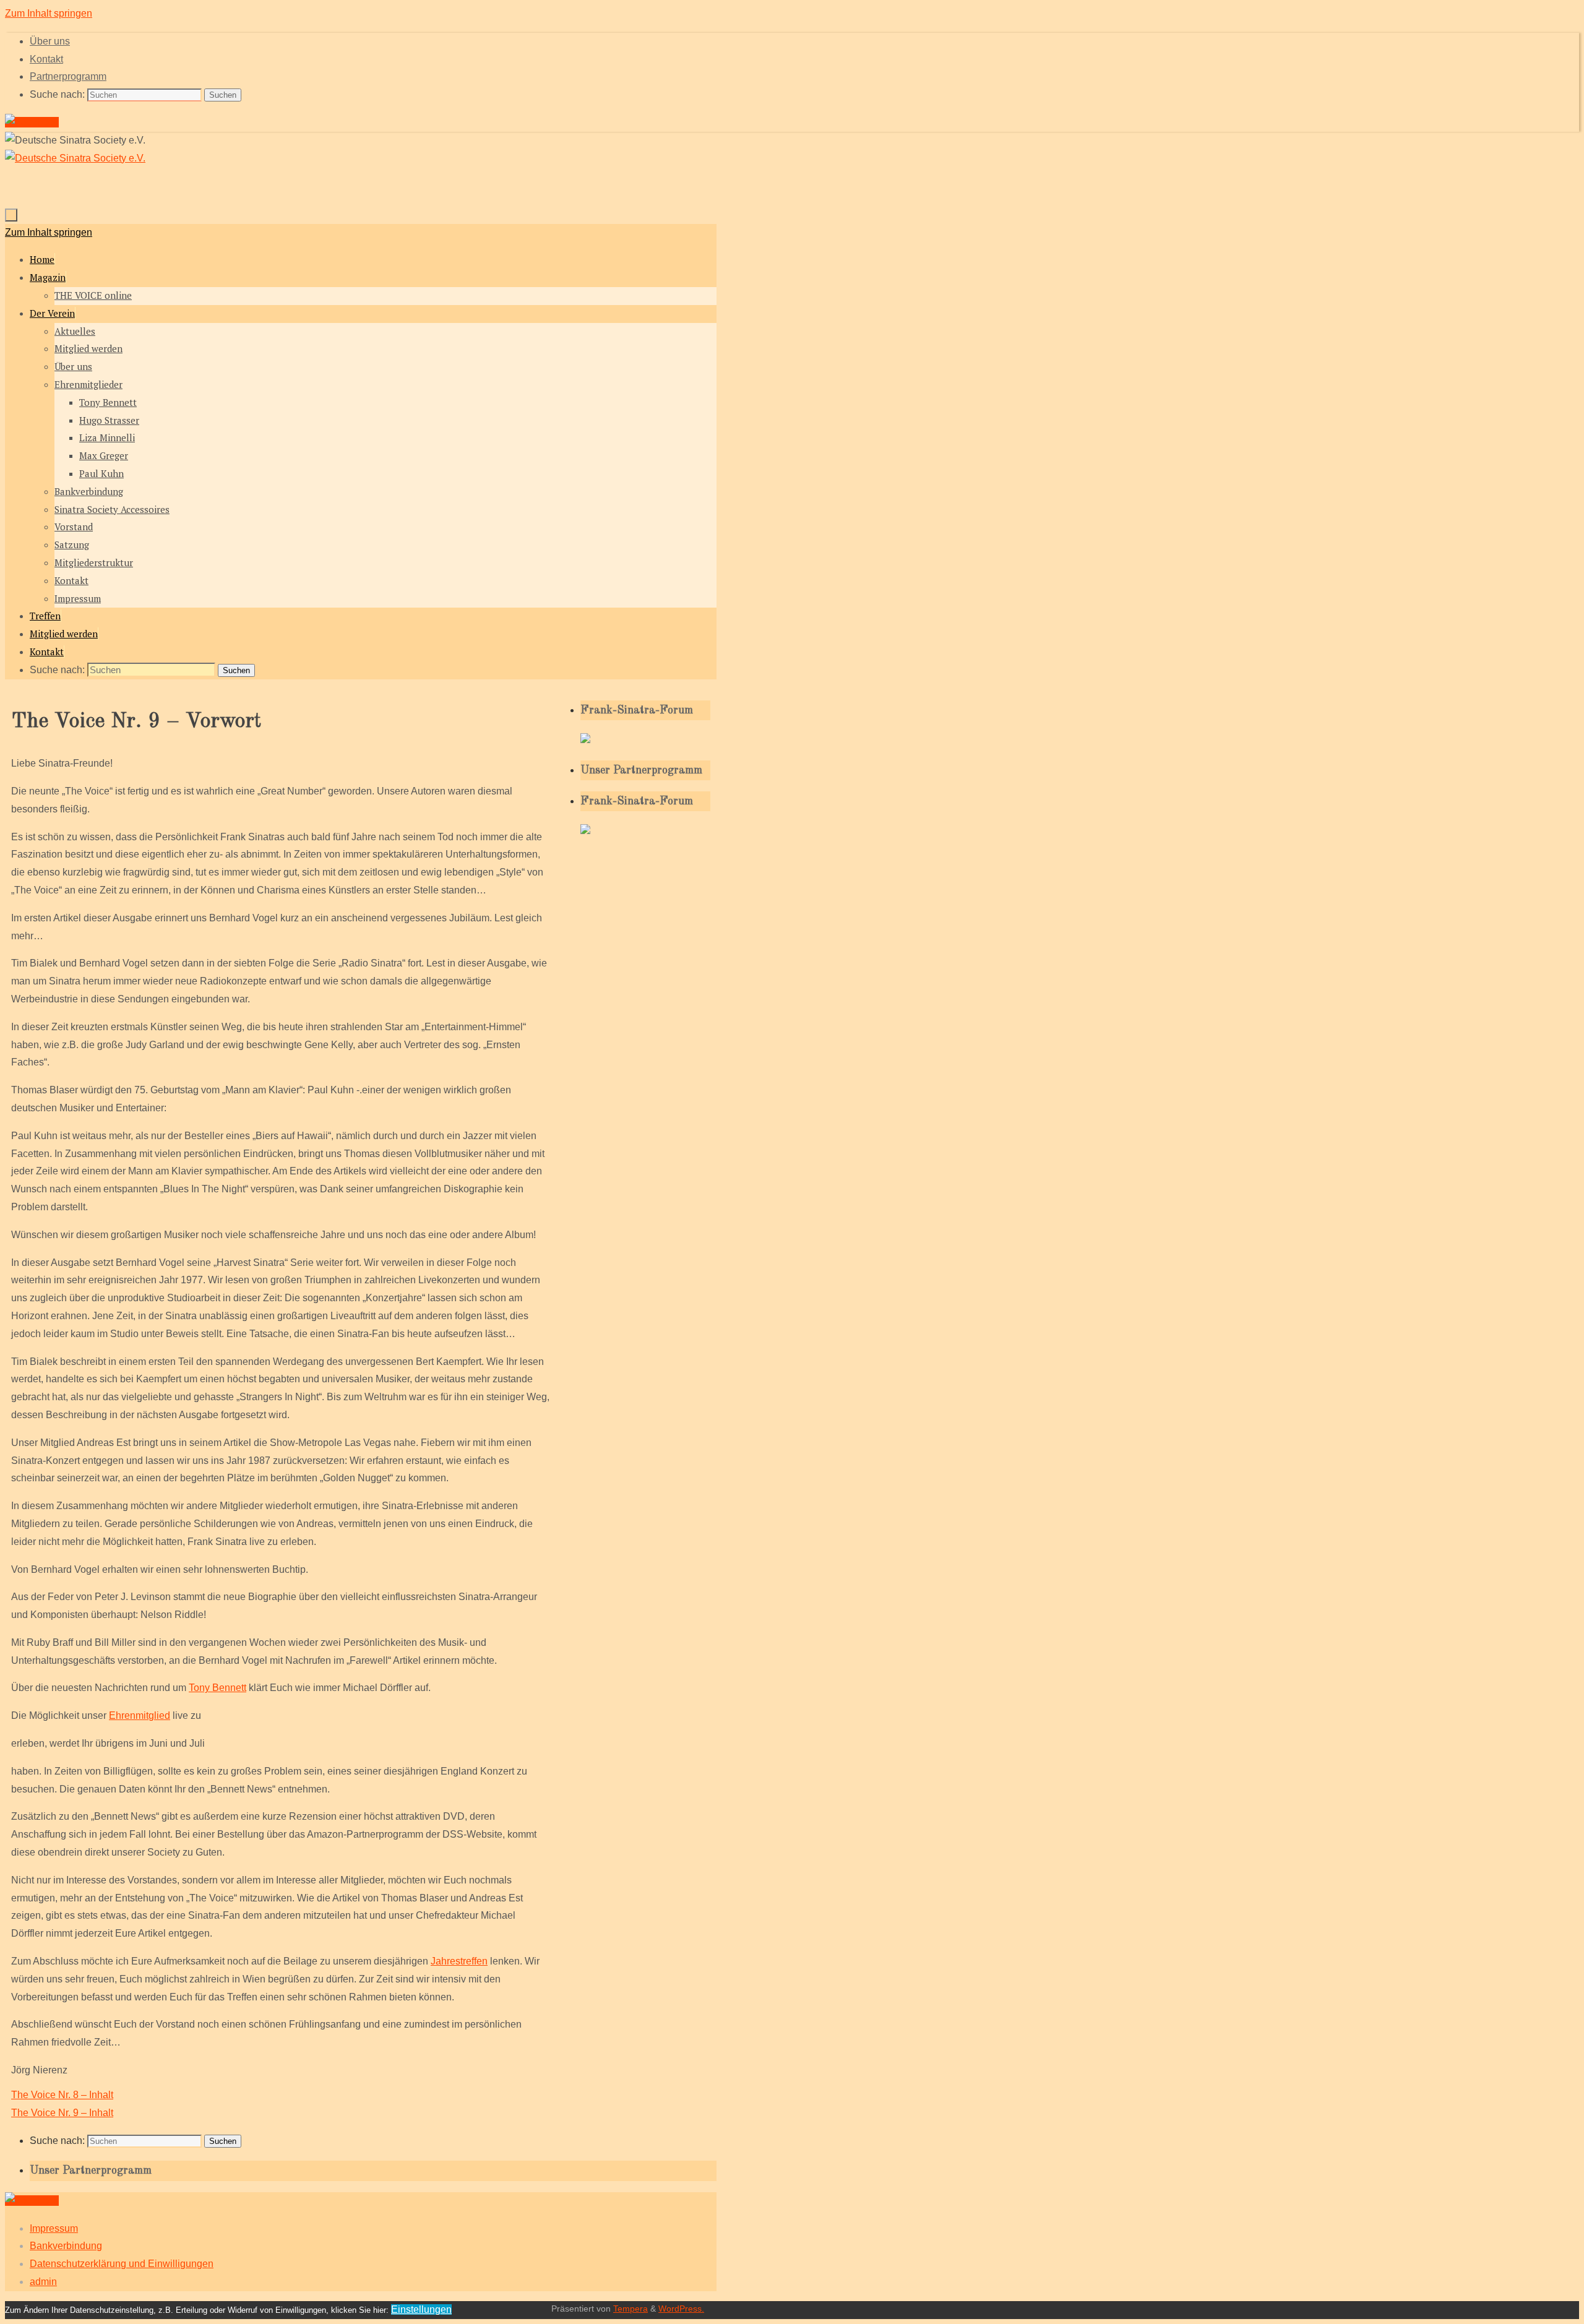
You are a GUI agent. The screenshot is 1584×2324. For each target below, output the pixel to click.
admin (43, 2282)
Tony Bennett (217, 1688)
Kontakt (46, 59)
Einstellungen (421, 2309)
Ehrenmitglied (140, 1715)
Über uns (50, 41)
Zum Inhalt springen (49, 13)
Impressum (54, 2228)
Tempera (631, 2309)
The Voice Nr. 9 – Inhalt (62, 2113)
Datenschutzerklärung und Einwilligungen (122, 2264)
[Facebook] (32, 122)
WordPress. (681, 2309)
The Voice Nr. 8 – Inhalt (62, 2095)
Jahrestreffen (459, 1961)
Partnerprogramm (68, 76)
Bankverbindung (66, 2246)
